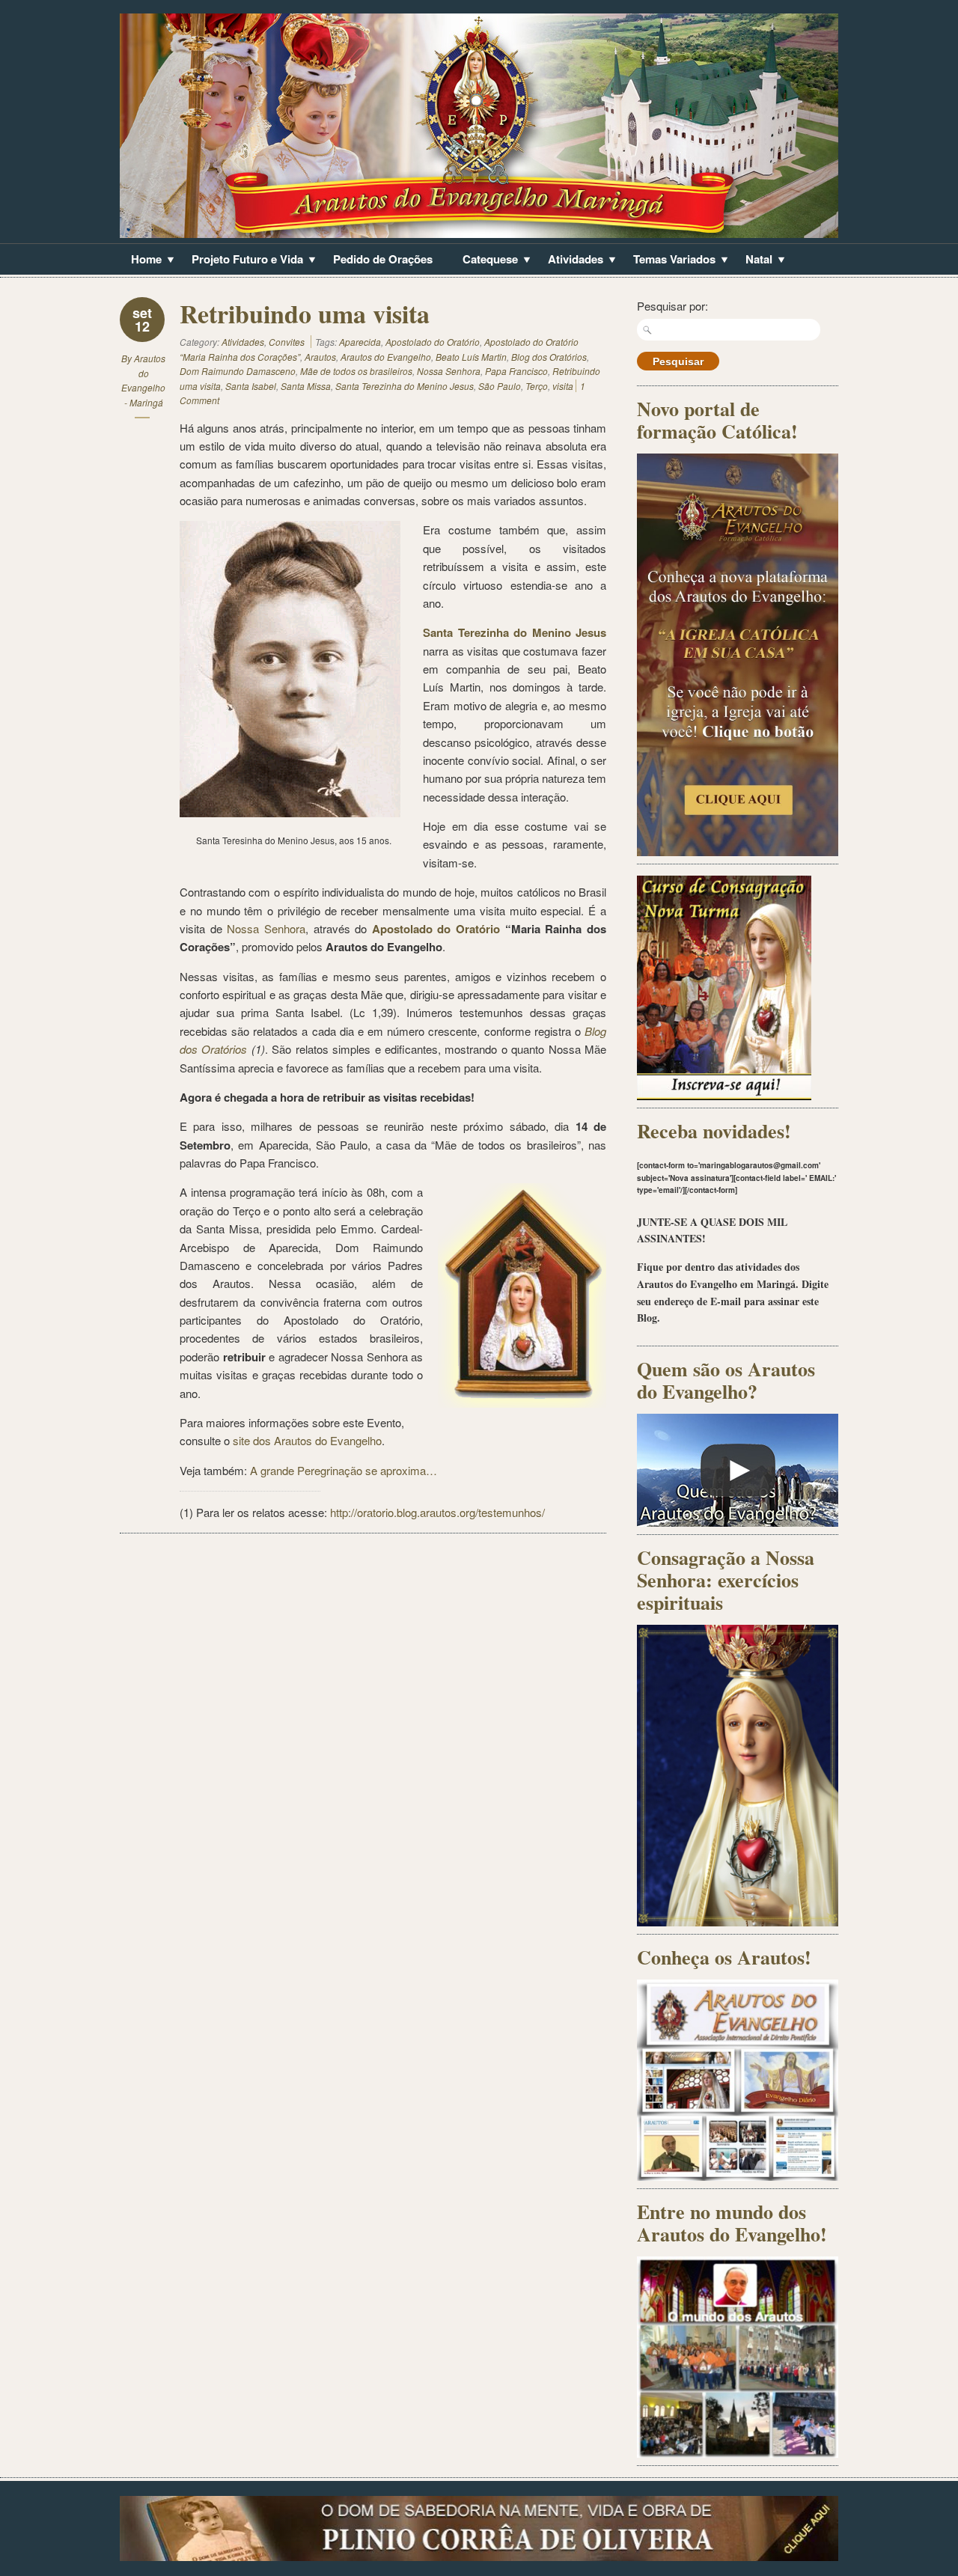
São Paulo (500, 386)
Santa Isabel (251, 386)
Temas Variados (669, 260)
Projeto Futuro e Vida (242, 260)
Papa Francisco (516, 371)
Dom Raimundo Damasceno (238, 371)
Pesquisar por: (672, 306)
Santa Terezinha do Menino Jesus (405, 386)
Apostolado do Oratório (433, 342)
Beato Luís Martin (471, 357)
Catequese (485, 260)
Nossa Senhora (449, 371)
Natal (753, 260)
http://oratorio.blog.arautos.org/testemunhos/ (437, 1512)
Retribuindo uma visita (305, 314)
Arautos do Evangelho (386, 357)
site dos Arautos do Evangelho (307, 1440)
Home (141, 260)
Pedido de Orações (383, 259)
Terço (537, 386)
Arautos (320, 357)
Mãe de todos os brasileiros (356, 371)
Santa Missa (306, 386)
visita (563, 386)
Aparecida (360, 342)
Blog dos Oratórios (549, 357)
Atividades (570, 260)
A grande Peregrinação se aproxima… (344, 1470)
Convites (287, 342)
